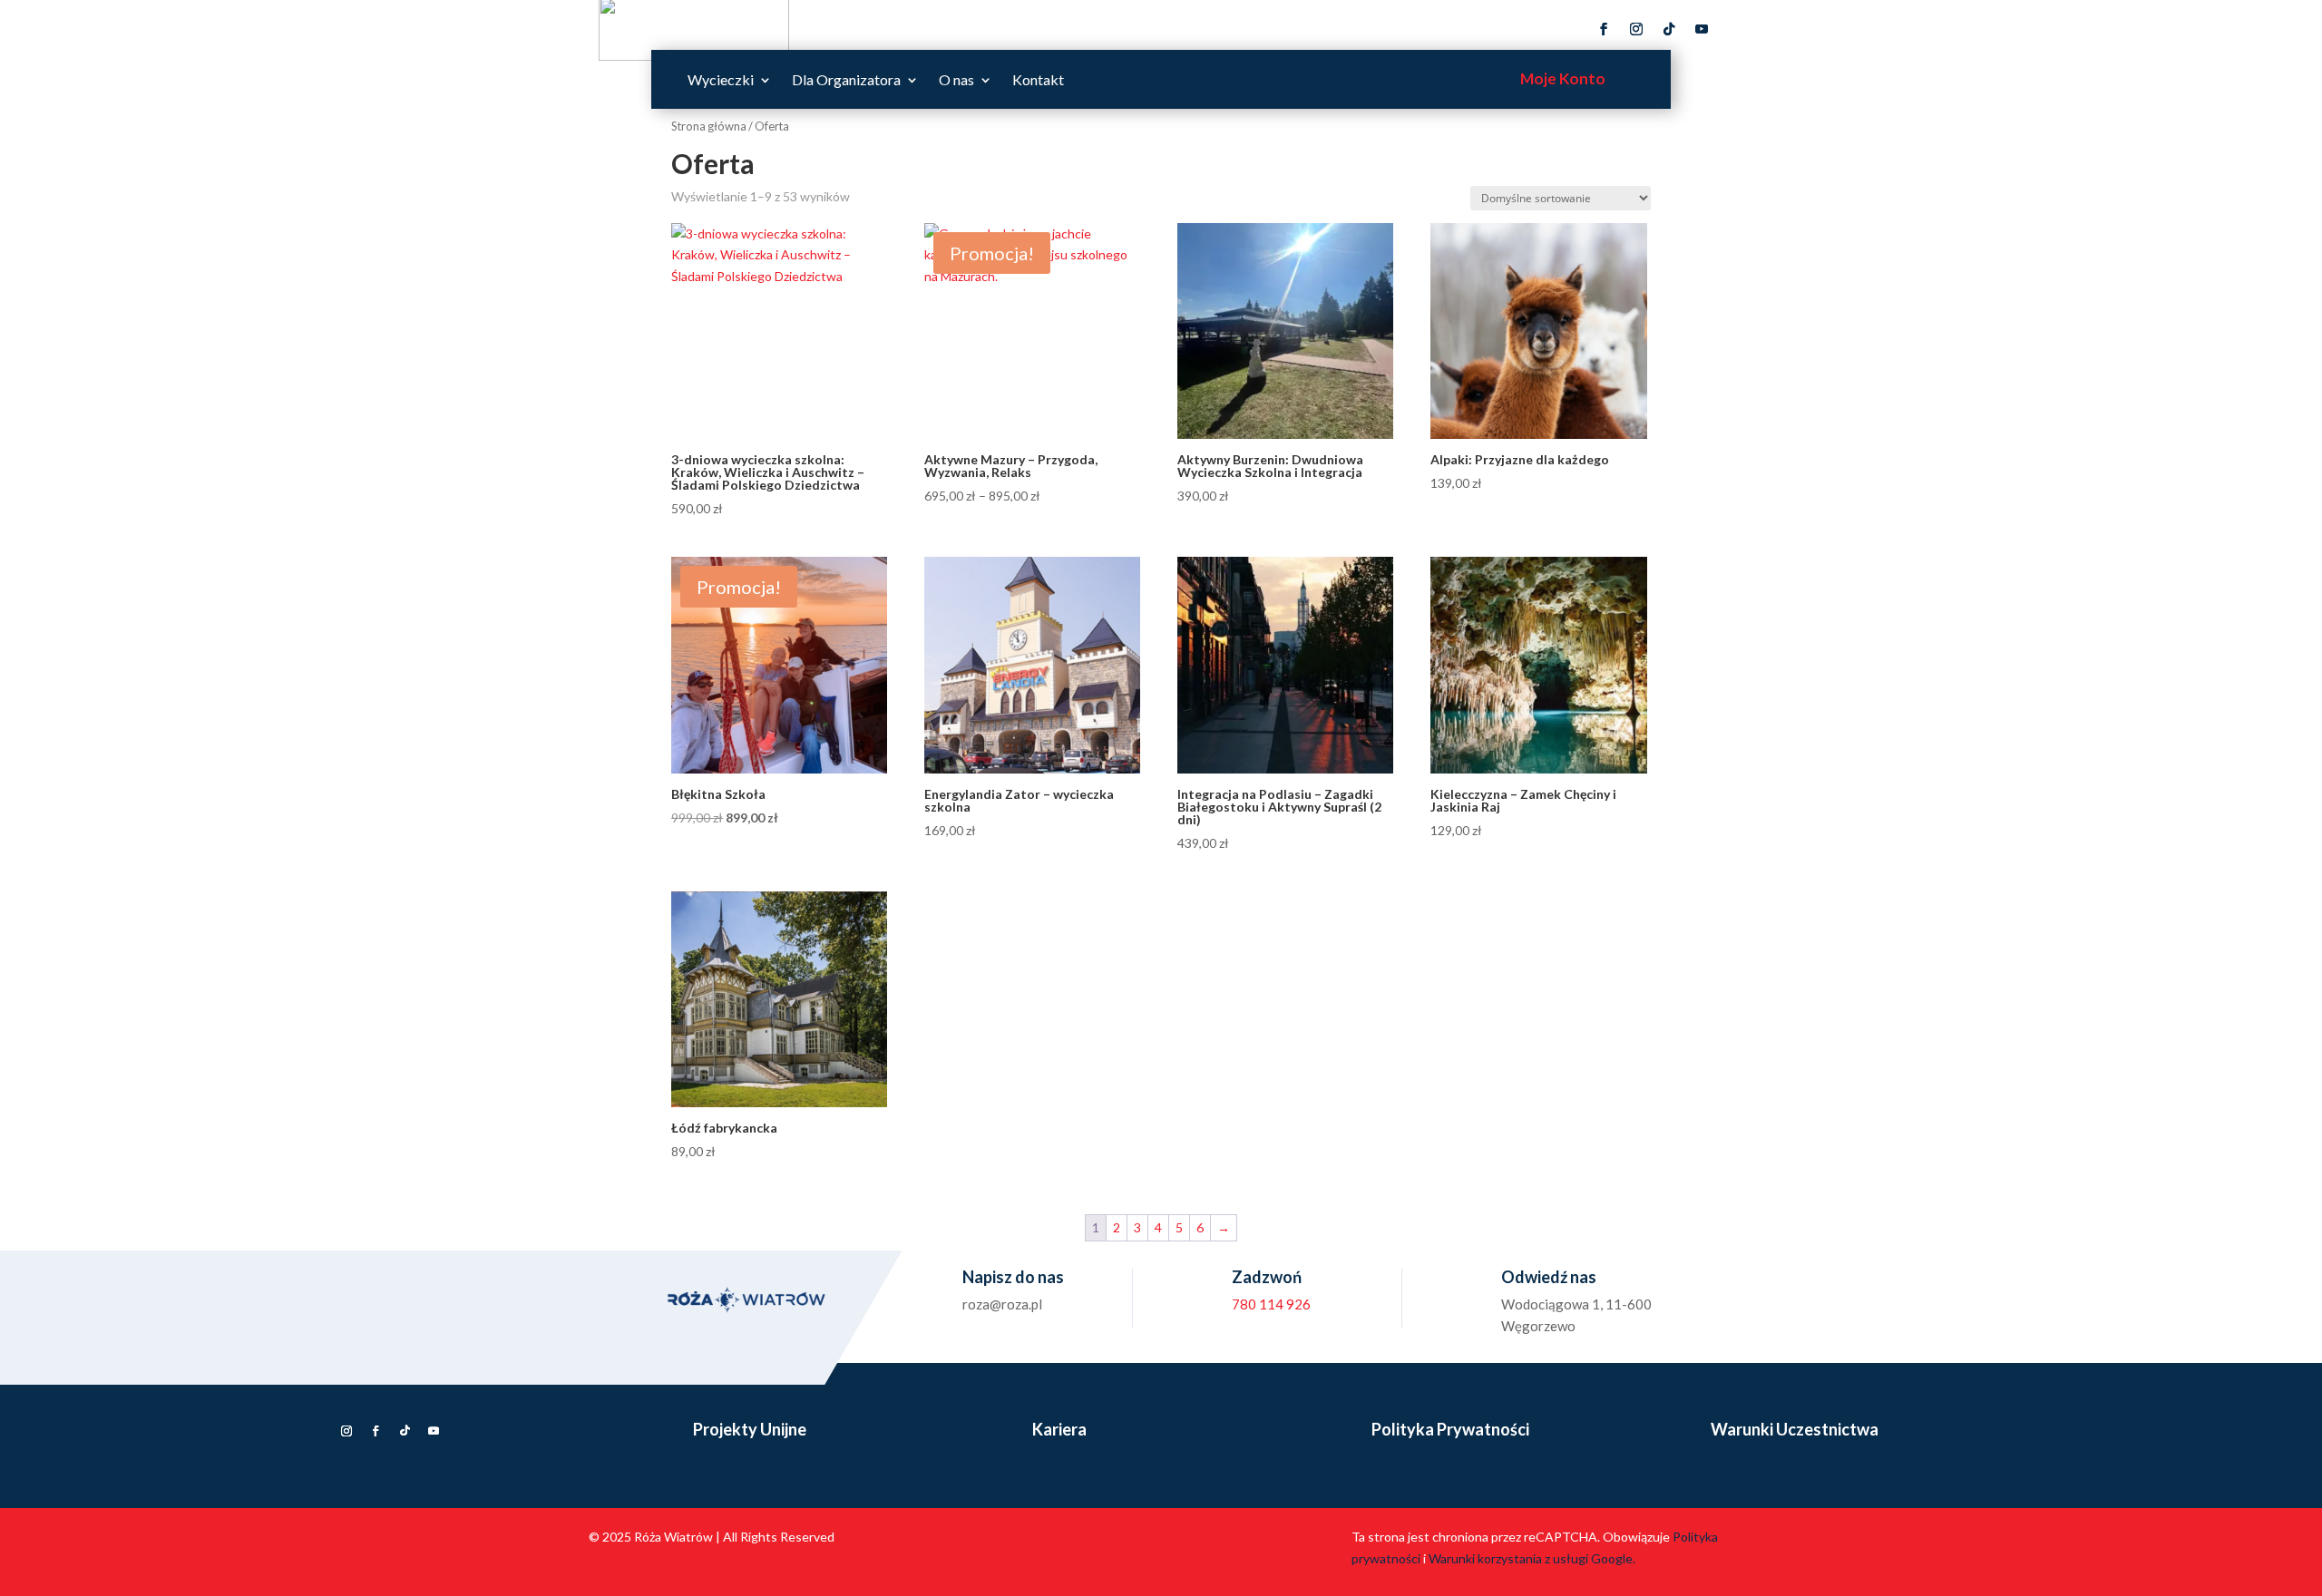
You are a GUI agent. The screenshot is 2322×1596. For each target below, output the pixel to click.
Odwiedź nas (1549, 1277)
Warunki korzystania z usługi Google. (1532, 1558)
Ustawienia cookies (1024, 1537)
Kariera (1059, 1429)
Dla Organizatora (846, 81)
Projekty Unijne (750, 1429)
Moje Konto (1563, 78)
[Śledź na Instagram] (1636, 29)
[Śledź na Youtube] (1702, 29)
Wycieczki (721, 81)
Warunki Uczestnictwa (1795, 1429)
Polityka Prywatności (1450, 1429)
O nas (956, 81)
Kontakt (1038, 81)
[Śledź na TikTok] (1669, 29)
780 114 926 (1271, 1304)
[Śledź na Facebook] (1604, 29)
